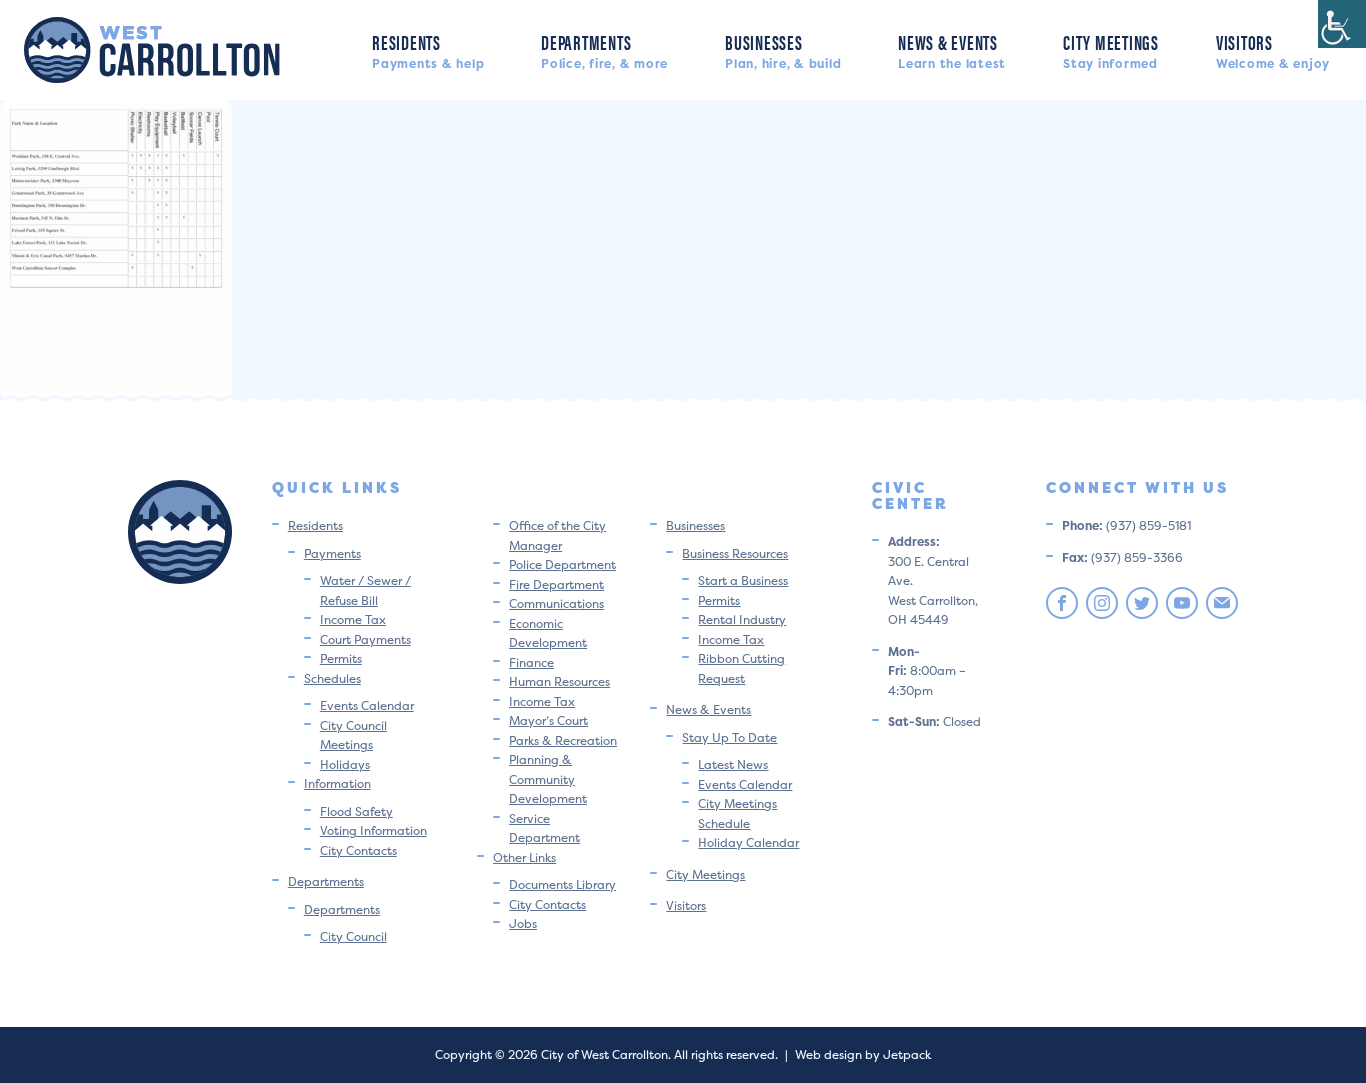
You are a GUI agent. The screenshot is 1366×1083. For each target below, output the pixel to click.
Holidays (345, 764)
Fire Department (556, 584)
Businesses (783, 49)
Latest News (733, 764)
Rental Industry (742, 619)
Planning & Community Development (548, 779)
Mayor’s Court (548, 720)
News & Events (952, 49)
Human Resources (559, 681)
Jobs (523, 923)
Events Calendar (367, 705)
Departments (604, 49)
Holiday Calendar (748, 842)
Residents (428, 49)
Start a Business (743, 580)
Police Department (562, 564)
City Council (353, 936)
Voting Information (373, 830)
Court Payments (365, 639)
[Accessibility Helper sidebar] (1342, 24)
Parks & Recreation (563, 740)
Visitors (1273, 49)
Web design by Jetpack (863, 1054)
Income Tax (353, 619)
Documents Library (562, 884)
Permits (341, 658)
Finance (531, 662)
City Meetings (1111, 49)
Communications (556, 603)
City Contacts (358, 850)
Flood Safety (356, 811)
